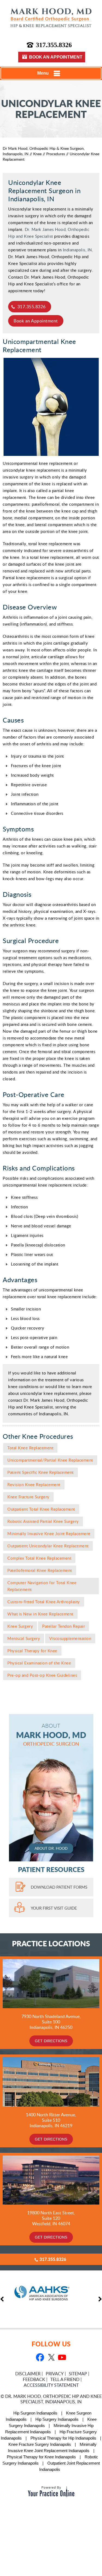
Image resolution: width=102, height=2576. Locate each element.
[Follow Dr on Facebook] (40, 2358)
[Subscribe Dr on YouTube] (62, 2358)
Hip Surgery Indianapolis (57, 2419)
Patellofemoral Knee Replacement (40, 1570)
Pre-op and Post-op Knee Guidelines (42, 1675)
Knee (37, 154)
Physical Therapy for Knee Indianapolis (41, 2457)
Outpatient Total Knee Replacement (41, 1509)
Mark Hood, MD (51, 1735)
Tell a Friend (65, 2379)
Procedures (56, 154)
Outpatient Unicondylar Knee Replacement (48, 1546)
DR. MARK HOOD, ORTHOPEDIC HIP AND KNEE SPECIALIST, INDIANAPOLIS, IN (53, 2399)
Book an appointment (56, 57)
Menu (43, 73)
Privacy (55, 2374)
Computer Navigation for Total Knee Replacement (42, 1586)
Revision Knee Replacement (34, 1484)
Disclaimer (28, 2374)
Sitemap (78, 2374)
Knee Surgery (20, 1626)
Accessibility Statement (51, 2385)
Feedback (34, 2379)
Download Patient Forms (59, 1887)
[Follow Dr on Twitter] (51, 2358)
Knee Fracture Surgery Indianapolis (40, 2444)
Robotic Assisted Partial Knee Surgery (43, 1521)
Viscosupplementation (70, 1638)
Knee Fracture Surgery (28, 1497)
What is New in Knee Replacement (40, 1614)
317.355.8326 (54, 45)
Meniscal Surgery (24, 1638)
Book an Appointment (36, 321)
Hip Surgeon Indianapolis (35, 2413)
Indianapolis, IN (77, 250)
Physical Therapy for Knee (32, 1651)
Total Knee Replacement (30, 1448)
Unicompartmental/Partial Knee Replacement (50, 1460)
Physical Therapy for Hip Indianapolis (63, 2438)
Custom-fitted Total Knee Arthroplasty (44, 1602)
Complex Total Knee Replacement (39, 1558)
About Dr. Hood (51, 1848)
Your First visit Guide (54, 1908)
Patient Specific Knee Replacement (41, 1472)
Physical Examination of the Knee (39, 1663)
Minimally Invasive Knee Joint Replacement (49, 1534)
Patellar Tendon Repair (64, 1626)
